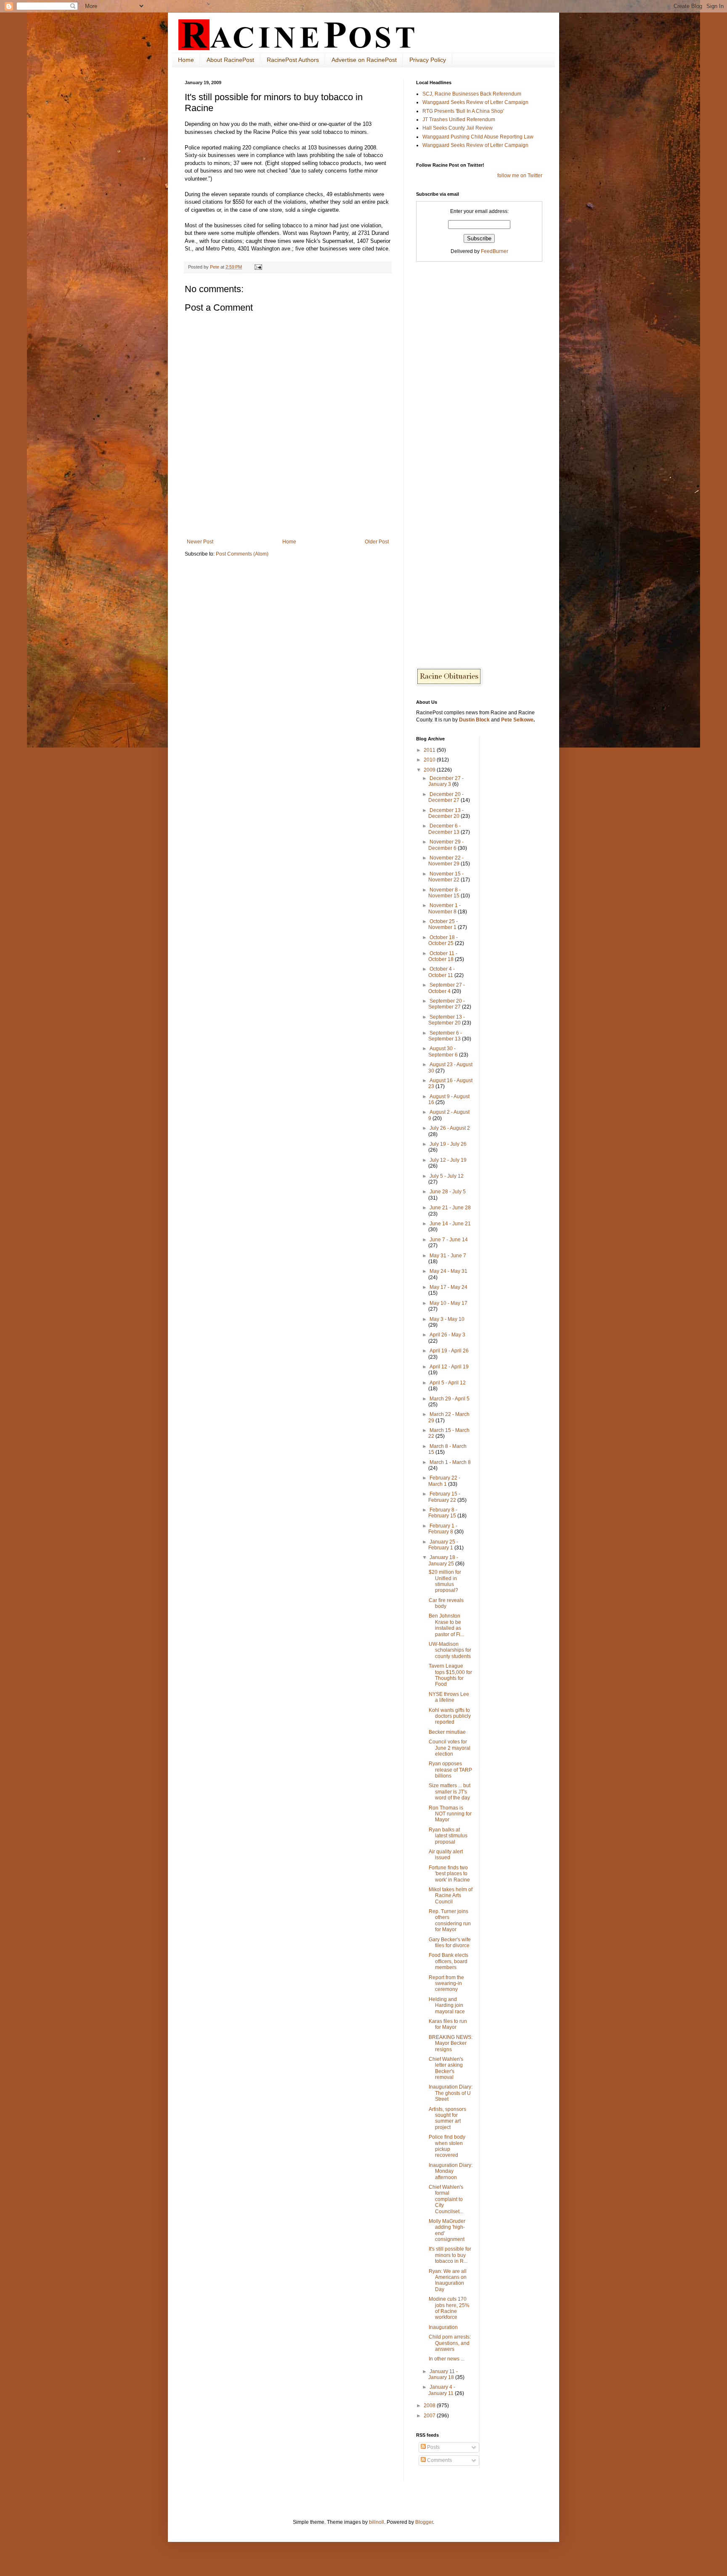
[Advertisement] (288, 516)
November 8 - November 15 (444, 893)
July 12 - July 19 (448, 1160)
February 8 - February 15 (443, 1513)
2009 (430, 770)
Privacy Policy (428, 60)
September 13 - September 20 (447, 1020)
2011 (430, 750)
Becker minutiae (447, 1732)
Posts (433, 2447)
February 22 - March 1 (444, 1481)
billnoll (377, 2522)
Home (186, 60)
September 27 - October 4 (447, 988)
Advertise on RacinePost (364, 60)
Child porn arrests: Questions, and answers (450, 2343)
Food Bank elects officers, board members (448, 1961)
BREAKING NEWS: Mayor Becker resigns (451, 2043)
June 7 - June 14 (449, 1240)
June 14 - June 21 (450, 1224)
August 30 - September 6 (444, 1051)
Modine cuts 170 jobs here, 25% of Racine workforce (449, 2308)
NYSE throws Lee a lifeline (449, 1697)
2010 (430, 760)
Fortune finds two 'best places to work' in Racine (449, 1874)
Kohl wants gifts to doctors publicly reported (450, 1716)
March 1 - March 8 (450, 1462)
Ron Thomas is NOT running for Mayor (450, 1814)
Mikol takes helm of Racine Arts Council (451, 1896)
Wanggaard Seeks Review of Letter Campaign (475, 102)
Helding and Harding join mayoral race (447, 2005)
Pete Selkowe (517, 720)
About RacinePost (230, 60)
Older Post (377, 542)
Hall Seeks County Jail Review (458, 128)
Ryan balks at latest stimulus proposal (448, 1836)
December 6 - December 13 (444, 829)
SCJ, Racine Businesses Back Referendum (472, 94)
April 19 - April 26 (449, 1351)
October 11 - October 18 (443, 956)
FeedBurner (495, 251)
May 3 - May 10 (447, 1319)
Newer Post (200, 542)
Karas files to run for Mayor (448, 2024)
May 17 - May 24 (448, 1287)
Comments (439, 2460)
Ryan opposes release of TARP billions (450, 1770)
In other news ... (447, 2359)
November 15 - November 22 (446, 877)
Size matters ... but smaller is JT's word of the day (450, 1792)
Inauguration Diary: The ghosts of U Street (451, 2093)
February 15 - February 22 (444, 1497)
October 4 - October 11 (442, 972)
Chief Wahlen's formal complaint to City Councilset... (446, 2199)
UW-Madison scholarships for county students (450, 1650)
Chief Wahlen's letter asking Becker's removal (446, 2068)
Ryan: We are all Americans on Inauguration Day (448, 2280)
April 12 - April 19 (449, 1367)
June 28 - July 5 (448, 1192)
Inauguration (443, 2327)
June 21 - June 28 (450, 1208)
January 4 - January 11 (442, 2390)
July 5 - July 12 (447, 1176)
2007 (430, 2416)
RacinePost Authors (293, 60)
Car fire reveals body (446, 1603)
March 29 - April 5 (450, 1399)
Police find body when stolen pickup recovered (447, 2146)
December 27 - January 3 (446, 781)
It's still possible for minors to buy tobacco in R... (450, 2255)
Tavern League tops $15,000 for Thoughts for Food (450, 1675)
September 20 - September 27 (447, 1004)
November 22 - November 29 (446, 861)
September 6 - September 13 (445, 1036)
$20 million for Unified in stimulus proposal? (445, 1581)
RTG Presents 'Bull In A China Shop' (463, 111)
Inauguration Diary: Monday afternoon (451, 2171)
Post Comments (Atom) (242, 554)
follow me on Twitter (520, 176)
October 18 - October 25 (443, 940)
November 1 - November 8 (444, 908)
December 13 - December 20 (446, 813)
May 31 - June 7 (448, 1256)
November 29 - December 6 (446, 845)
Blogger (424, 2522)
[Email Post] (258, 267)
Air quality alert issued (446, 1855)
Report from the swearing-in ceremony (446, 1984)
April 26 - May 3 (447, 1335)
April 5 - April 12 (448, 1383)
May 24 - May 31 (448, 1271)
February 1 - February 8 (443, 1529)
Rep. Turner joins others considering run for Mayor (450, 1920)
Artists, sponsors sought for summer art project (447, 2118)
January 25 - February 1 (443, 1545)
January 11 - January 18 (443, 2374)
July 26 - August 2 (450, 1128)
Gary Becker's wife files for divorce (450, 1943)
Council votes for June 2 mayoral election (450, 1748)
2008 (430, 2406)
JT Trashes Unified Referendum (459, 120)
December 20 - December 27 (446, 797)
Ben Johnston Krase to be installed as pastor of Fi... (446, 1625)
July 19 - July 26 (448, 1144)
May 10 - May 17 (448, 1303)
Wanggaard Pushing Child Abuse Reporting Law (478, 137)
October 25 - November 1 (443, 924)
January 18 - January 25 (443, 1560)
